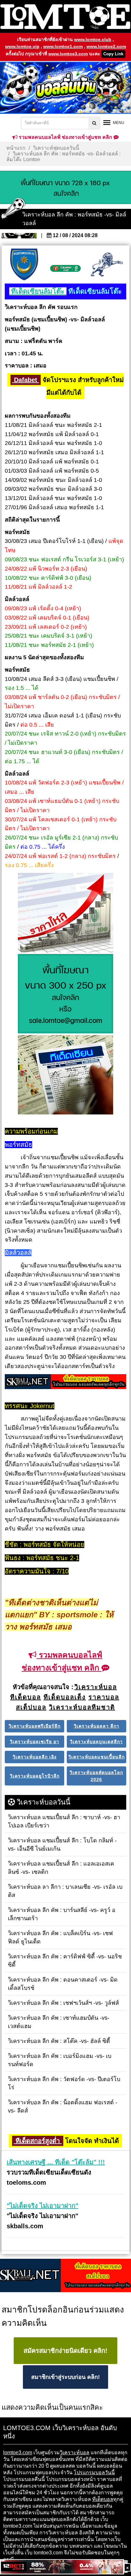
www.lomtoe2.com (106, 46)
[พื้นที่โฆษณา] (65, 994)
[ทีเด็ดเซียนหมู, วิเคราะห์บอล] (65, 1382)
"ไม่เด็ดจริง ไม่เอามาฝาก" (42, 2206)
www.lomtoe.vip (22, 46)
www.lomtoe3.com (68, 54)
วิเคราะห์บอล (75, 2453)
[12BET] (62, 2567)
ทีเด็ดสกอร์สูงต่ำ (38, 2141)
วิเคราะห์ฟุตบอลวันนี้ (56, 148)
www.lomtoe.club (93, 39)
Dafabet (26, 380)
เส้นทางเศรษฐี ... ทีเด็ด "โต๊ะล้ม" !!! (56, 2162)
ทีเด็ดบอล (103, 2499)
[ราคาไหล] (65, 913)
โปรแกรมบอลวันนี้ (94, 2473)
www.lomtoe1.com (63, 46)
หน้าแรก (16, 148)
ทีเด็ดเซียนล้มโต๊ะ (38, 291)
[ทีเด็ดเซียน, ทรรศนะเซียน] (65, 1075)
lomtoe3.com (18, 2453)
